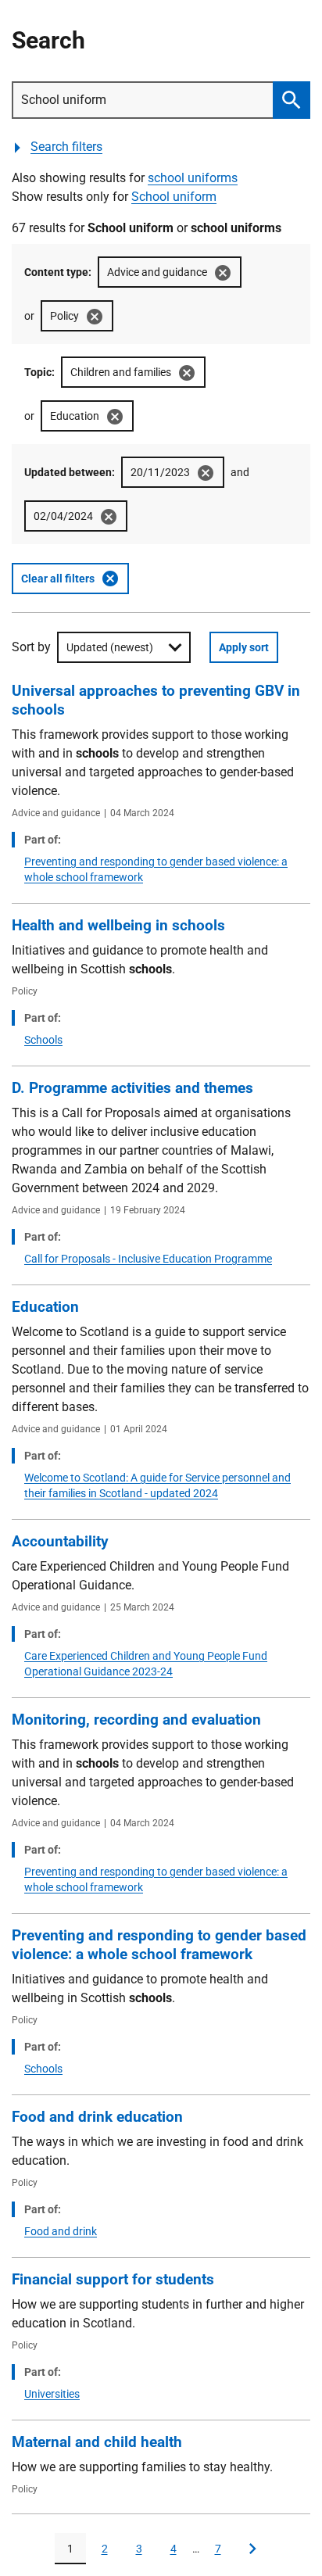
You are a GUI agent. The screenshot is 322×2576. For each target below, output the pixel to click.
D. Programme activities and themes (132, 1088)
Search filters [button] (66, 147)
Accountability (60, 1541)
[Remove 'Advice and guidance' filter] (170, 272)
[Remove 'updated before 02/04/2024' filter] (76, 516)
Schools (43, 1040)
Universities (52, 2394)
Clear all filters (58, 579)
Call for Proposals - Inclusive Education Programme (148, 1259)
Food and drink (61, 2231)
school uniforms (193, 178)
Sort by (31, 647)
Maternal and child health (97, 2442)
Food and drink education (97, 2117)
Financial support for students (113, 2279)
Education (45, 1307)
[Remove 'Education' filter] (87, 416)
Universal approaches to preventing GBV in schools (156, 700)
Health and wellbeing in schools (118, 925)
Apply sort (244, 647)
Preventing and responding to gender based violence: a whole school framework (159, 1945)
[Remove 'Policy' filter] (77, 316)
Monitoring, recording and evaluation (136, 1720)
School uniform (174, 197)
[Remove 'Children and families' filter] (133, 372)
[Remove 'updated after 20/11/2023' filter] (173, 472)
